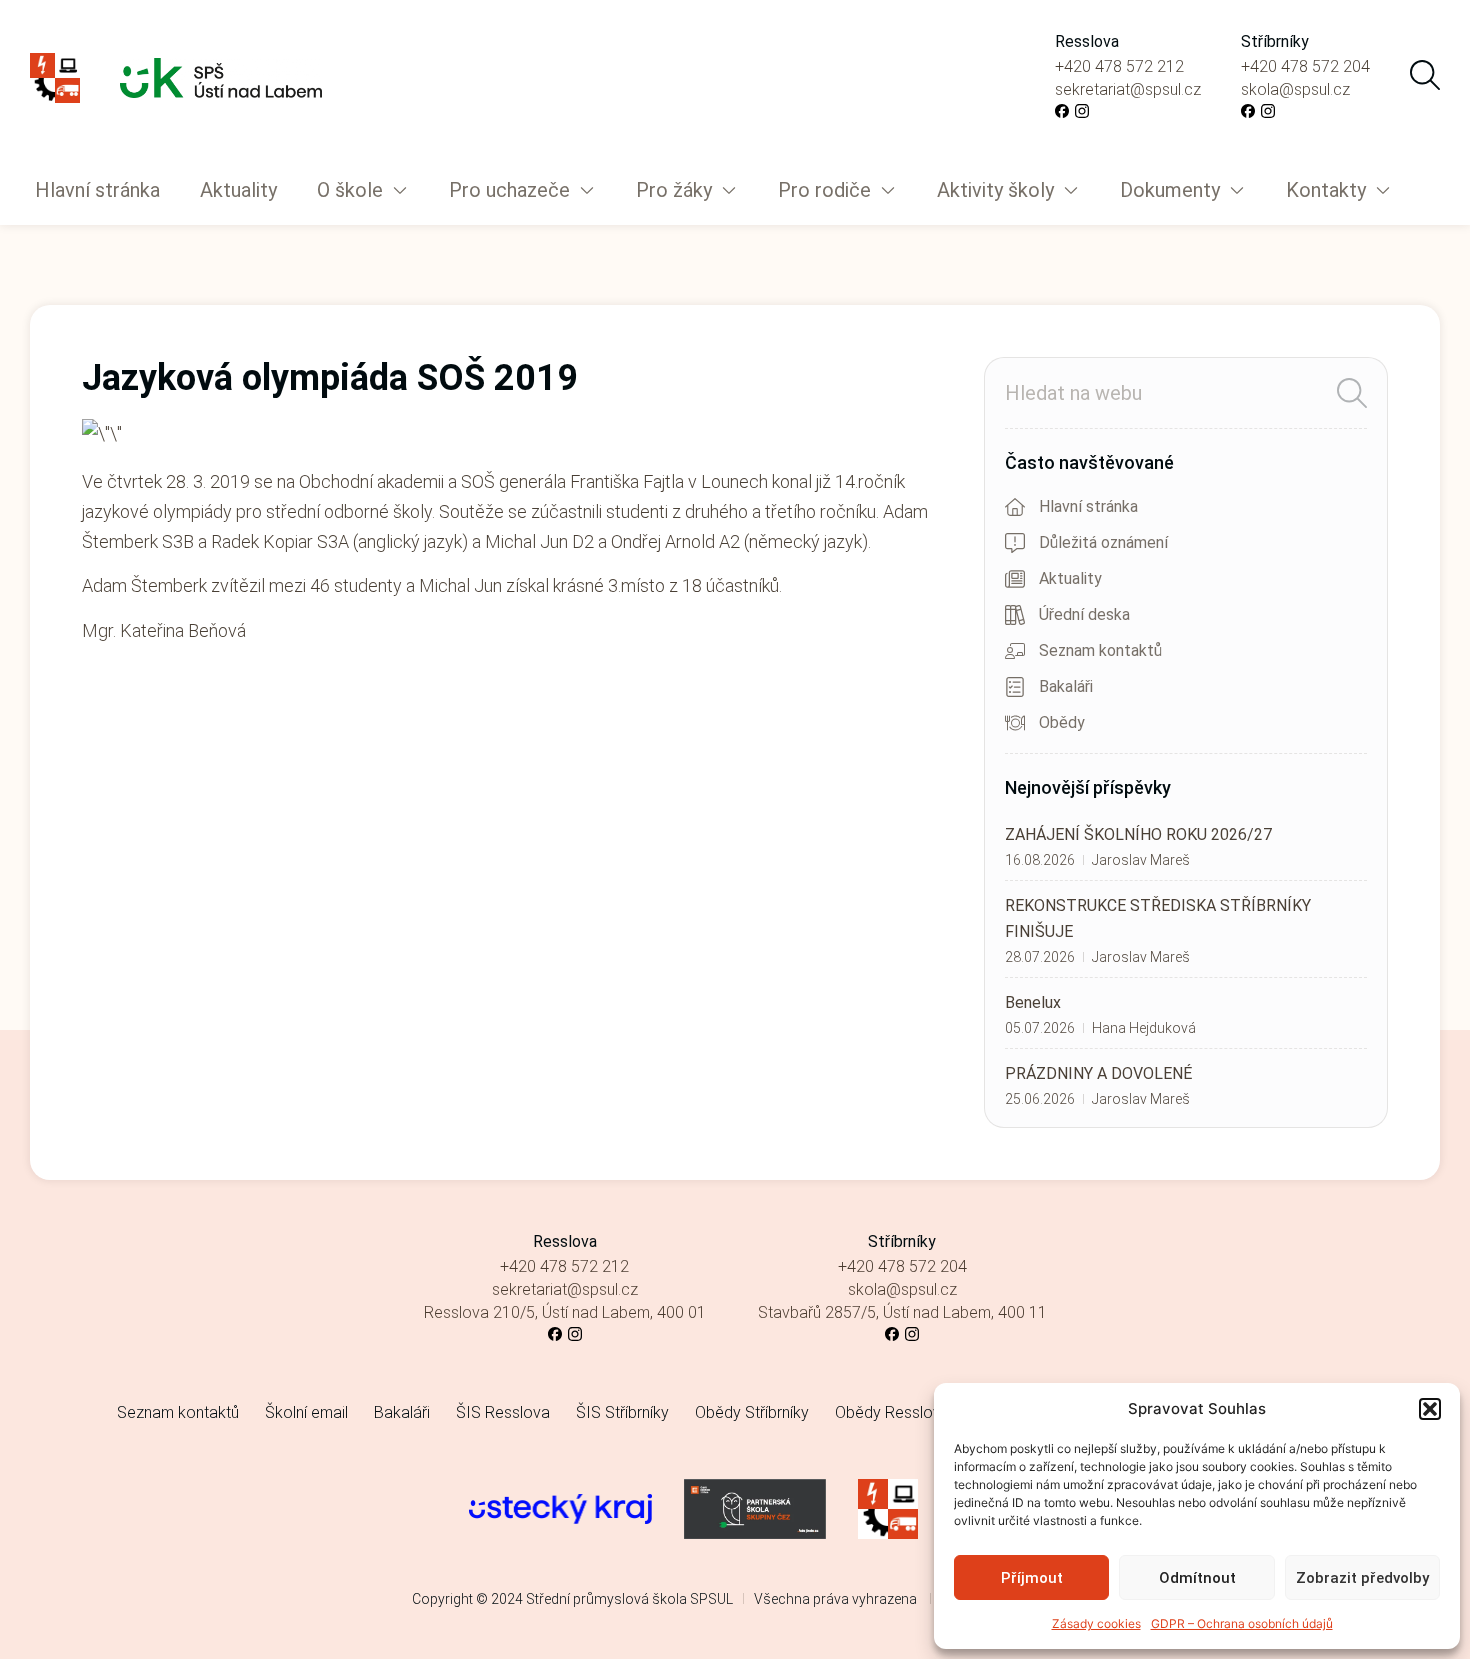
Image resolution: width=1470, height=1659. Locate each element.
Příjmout (1032, 1578)
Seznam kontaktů (178, 1412)
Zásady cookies (1096, 1623)
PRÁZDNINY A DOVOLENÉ (1098, 1073)
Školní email (306, 1412)
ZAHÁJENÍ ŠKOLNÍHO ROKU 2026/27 (1138, 834)
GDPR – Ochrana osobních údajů (1242, 1623)
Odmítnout (1197, 1578)
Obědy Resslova (892, 1412)
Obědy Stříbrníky (752, 1412)
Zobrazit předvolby (1362, 1578)
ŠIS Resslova (503, 1412)
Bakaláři (402, 1412)
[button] (1430, 1409)
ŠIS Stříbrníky (622, 1412)
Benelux (1033, 1002)
